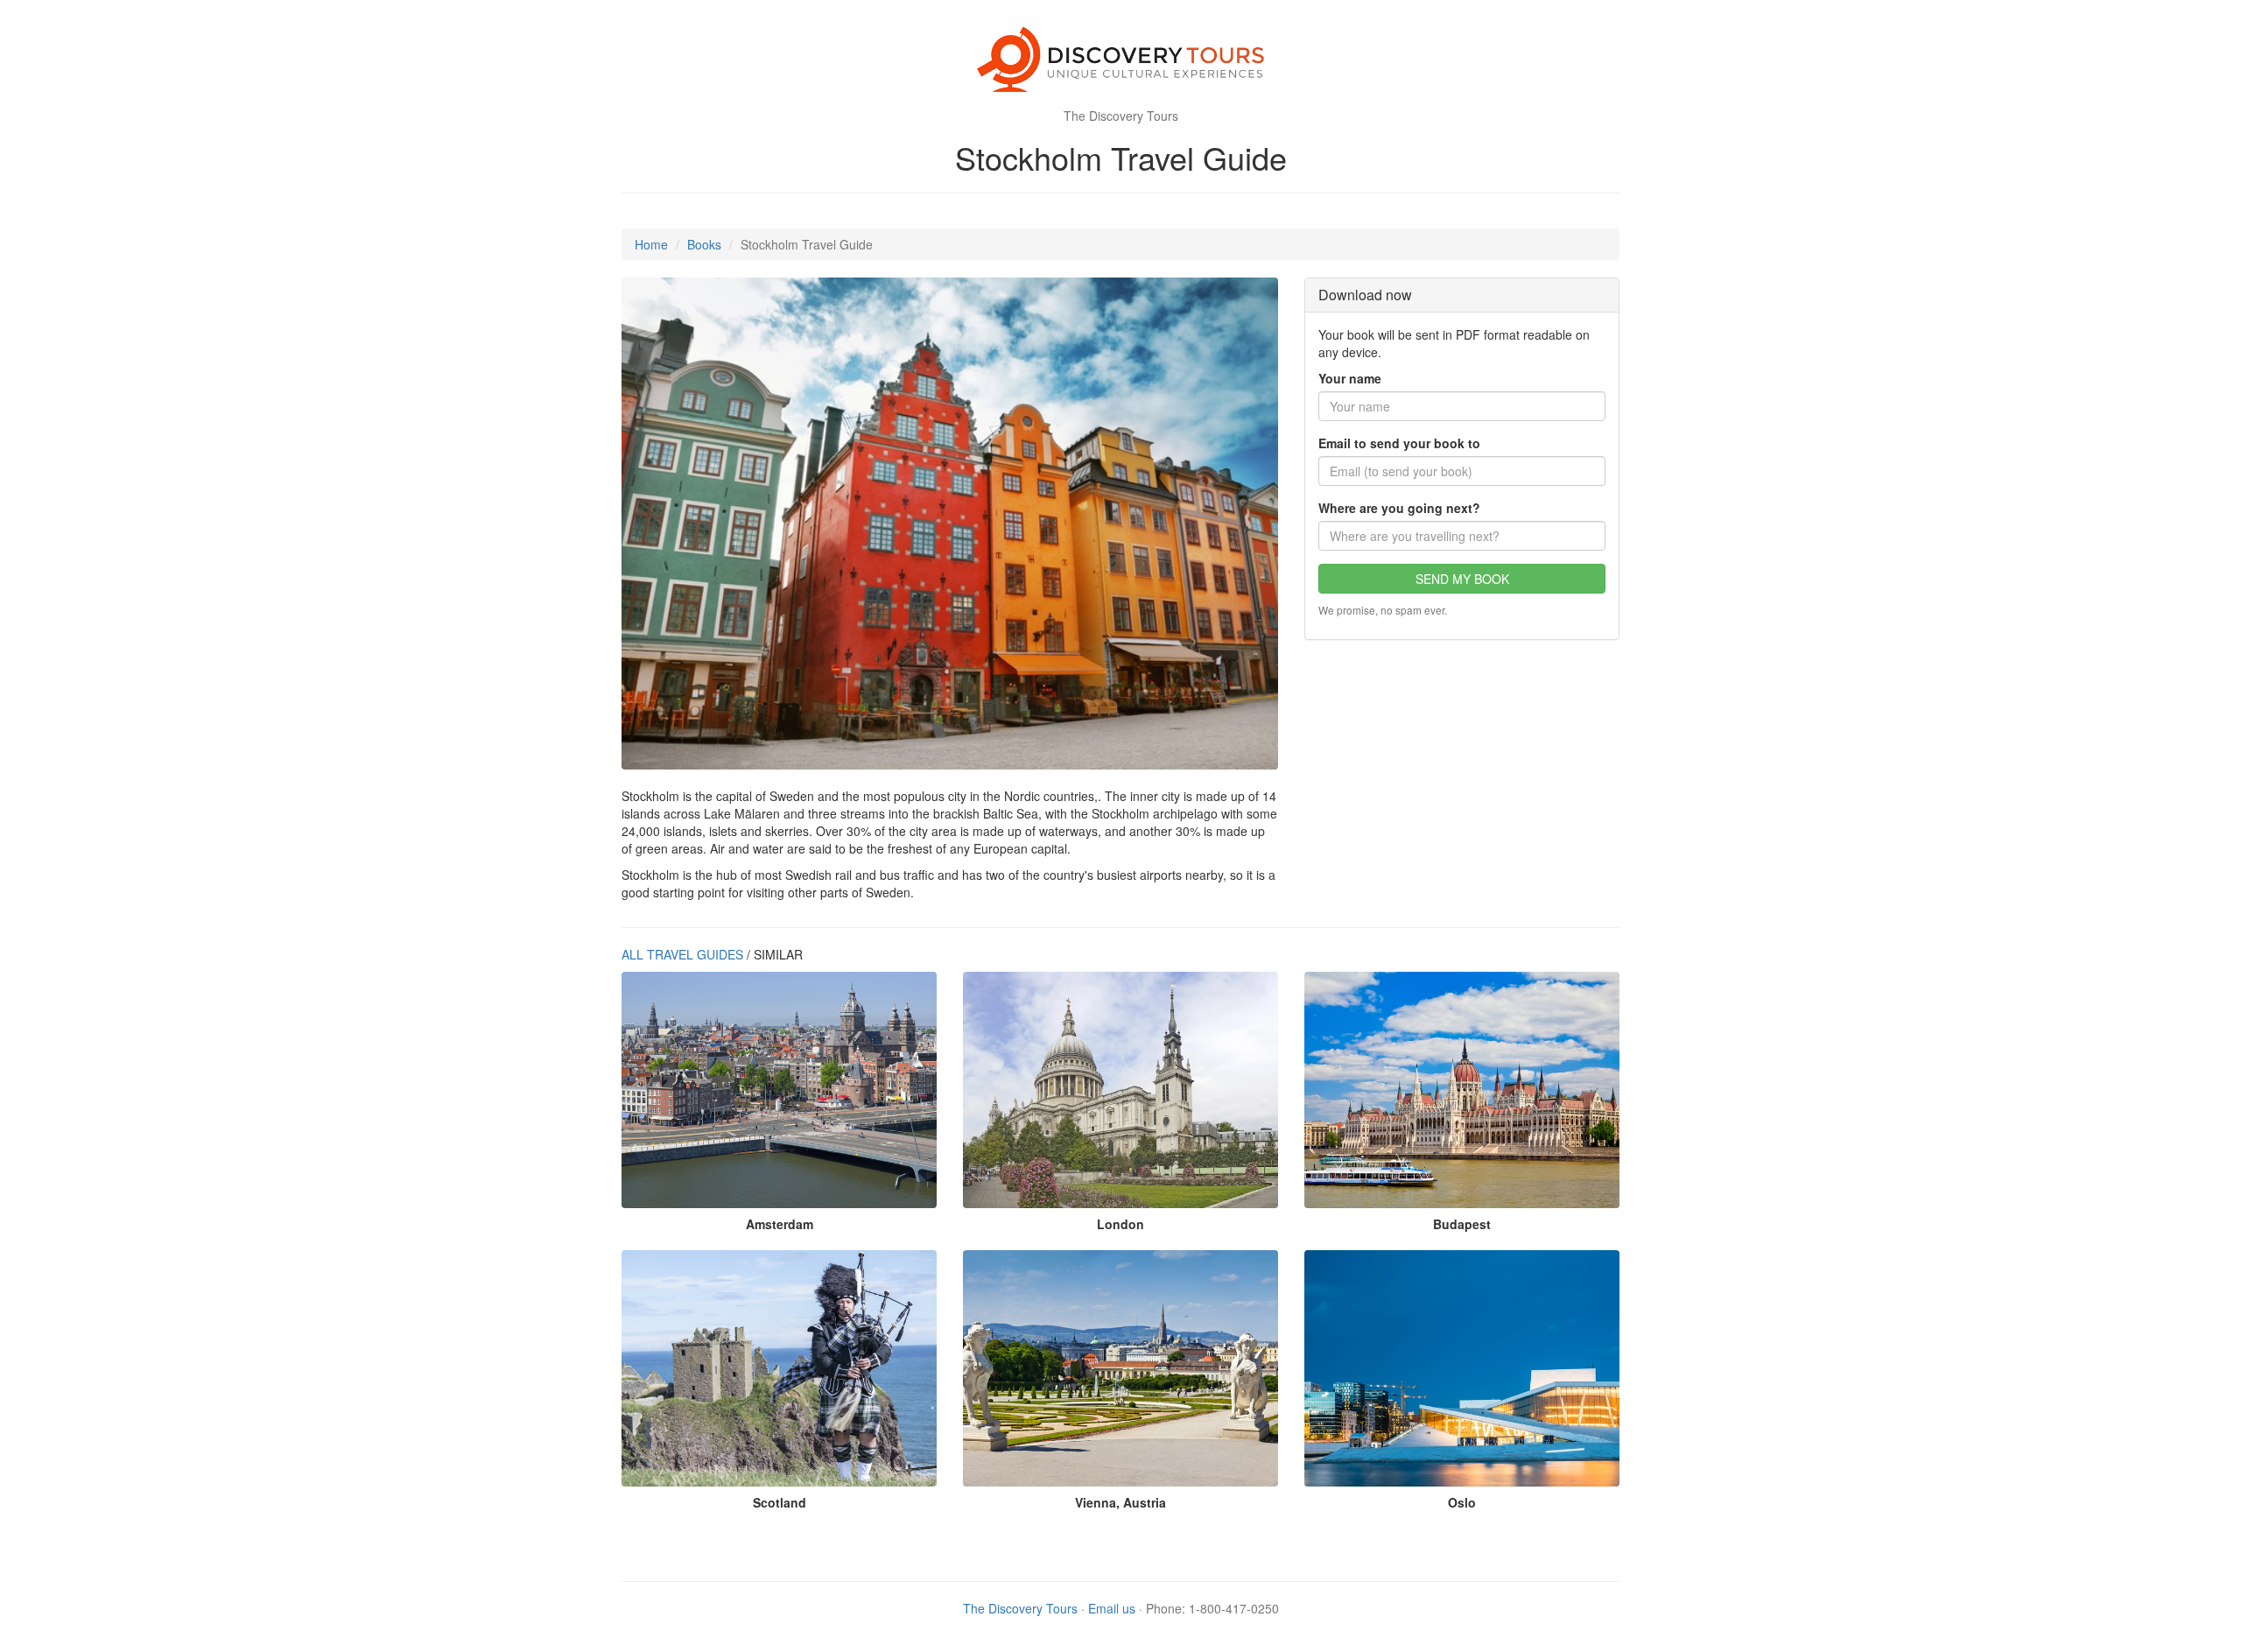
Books (704, 244)
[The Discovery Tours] (1120, 61)
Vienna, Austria (1120, 1502)
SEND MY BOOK (1462, 579)
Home (651, 244)
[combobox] (1462, 536)
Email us (1112, 1608)
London (1120, 1224)
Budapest (1462, 1224)
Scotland (780, 1502)
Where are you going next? (1399, 508)
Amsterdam (780, 1224)
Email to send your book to (1399, 443)
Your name (1350, 378)
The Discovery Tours (1020, 1608)
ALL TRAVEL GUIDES (682, 954)
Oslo (1462, 1502)
